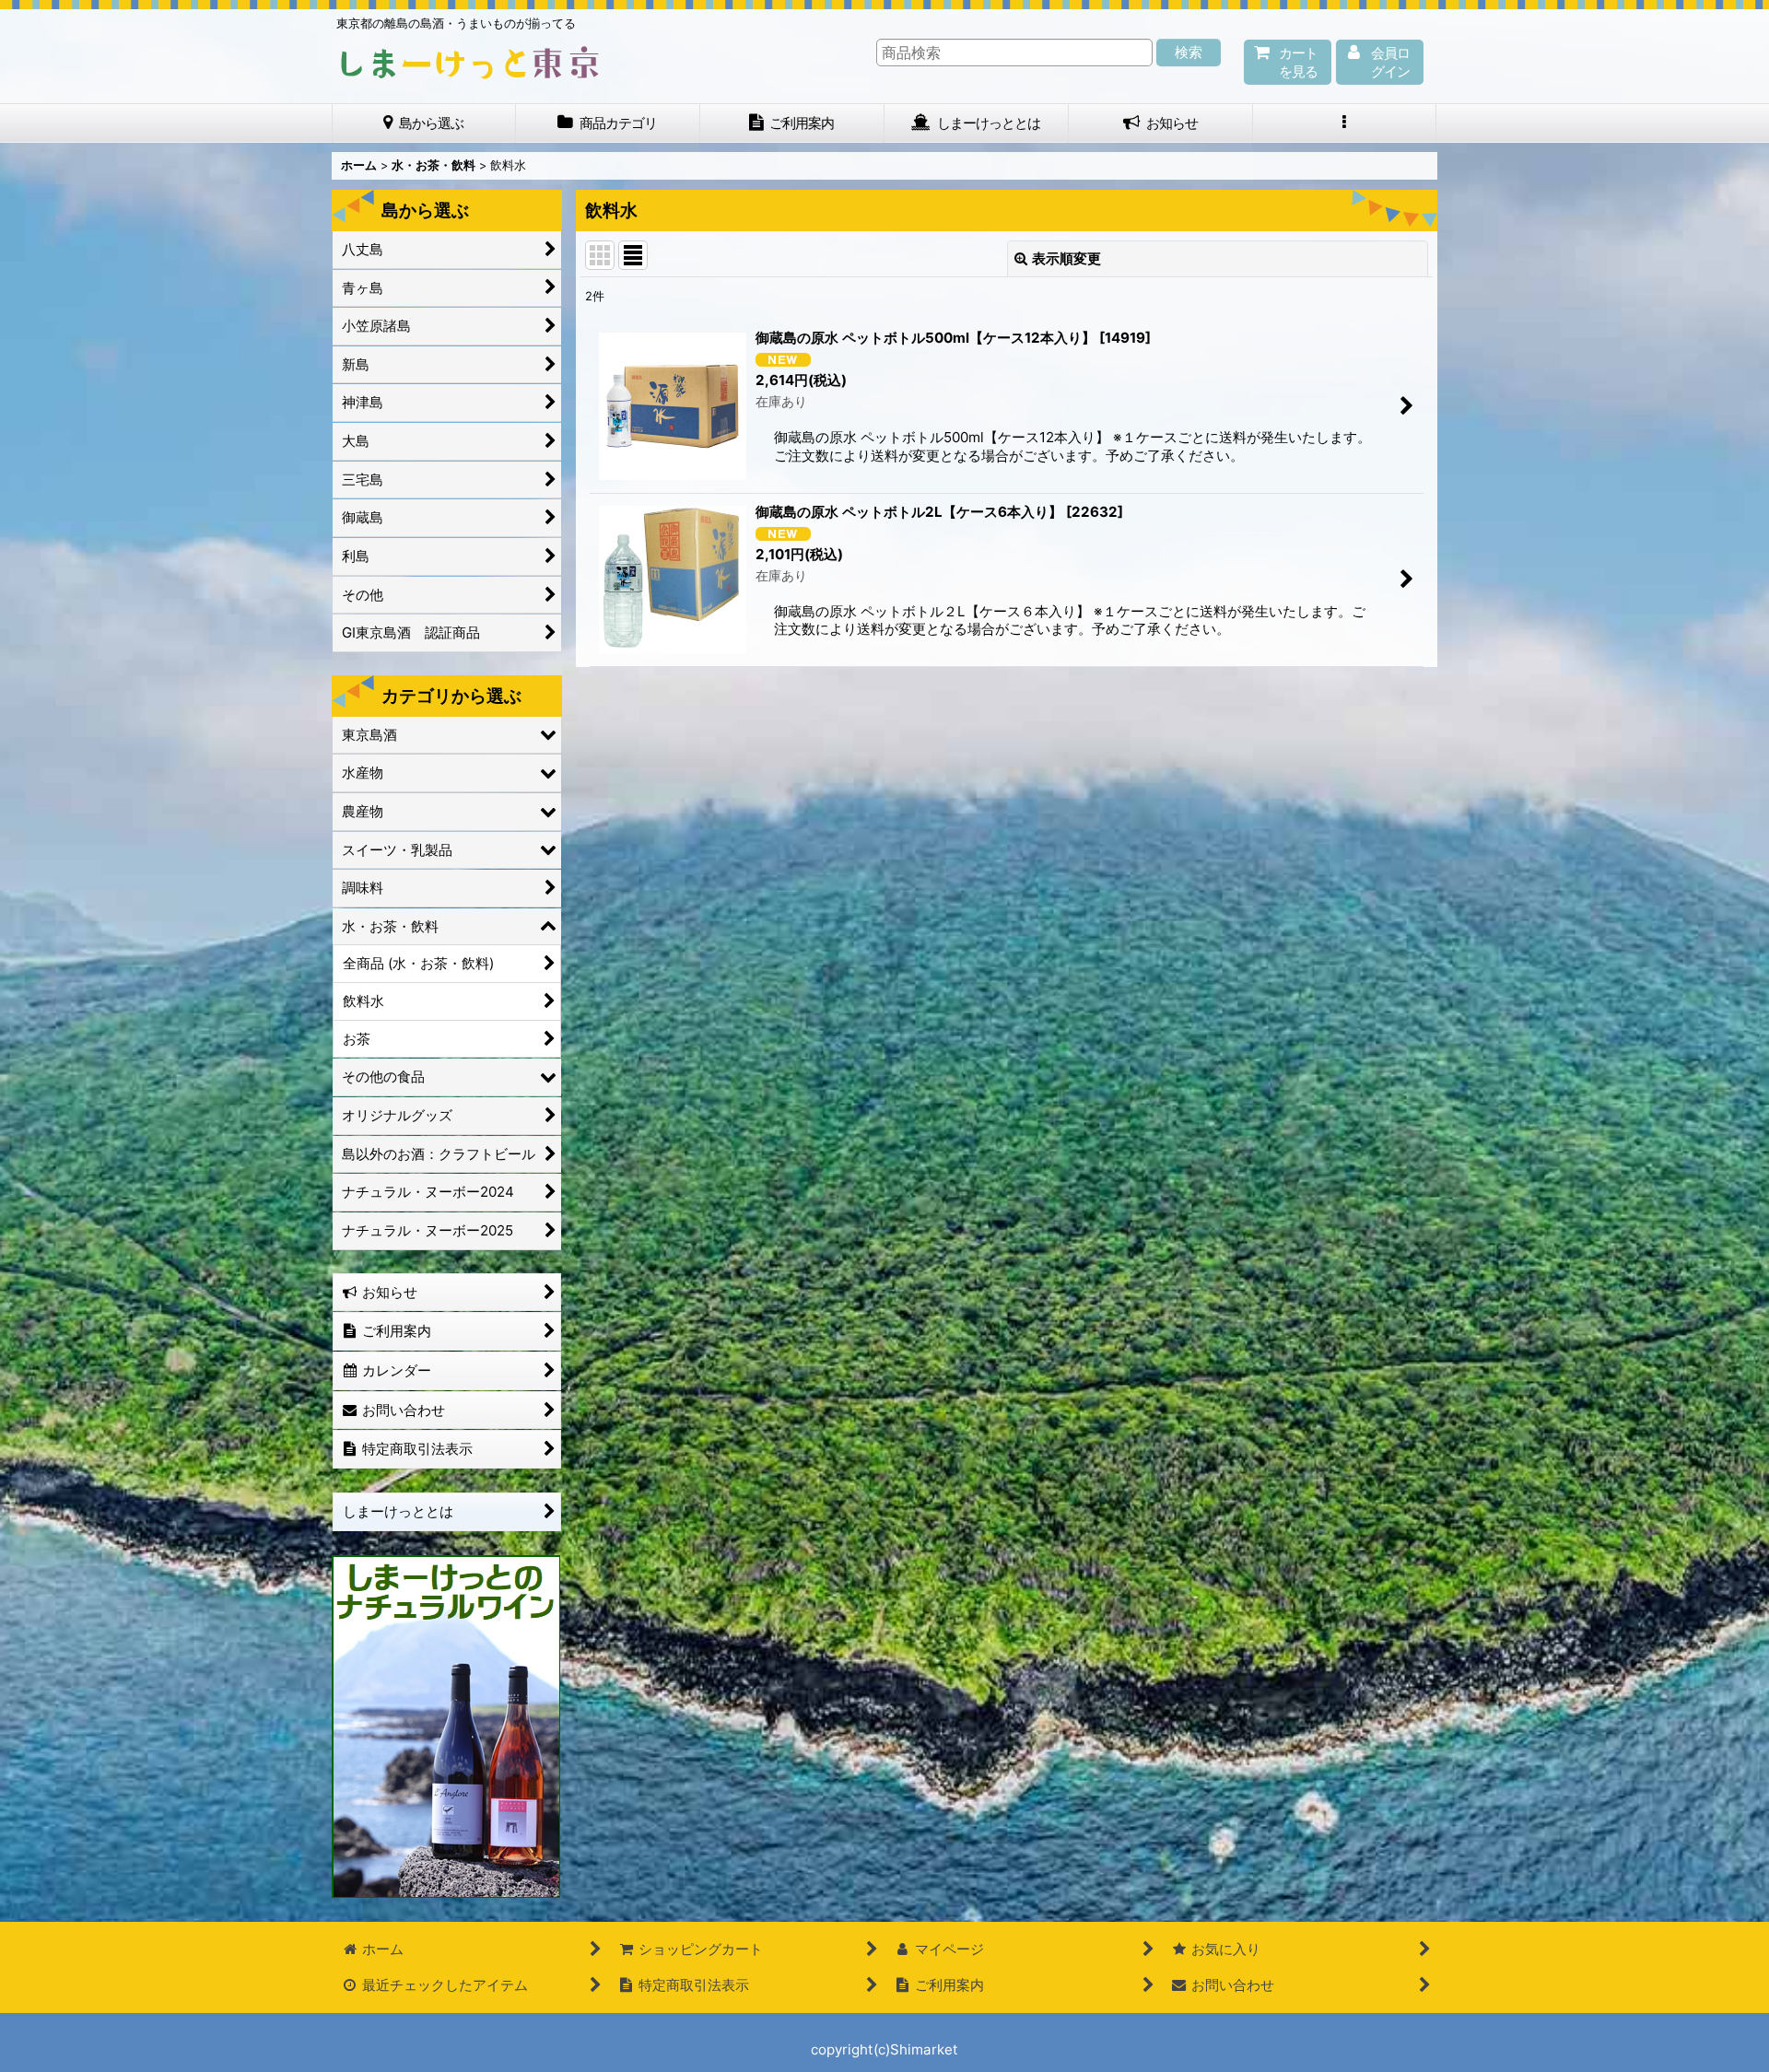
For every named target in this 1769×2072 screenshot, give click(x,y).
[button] (1345, 123)
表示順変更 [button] (1066, 258)
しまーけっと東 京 (470, 63)
